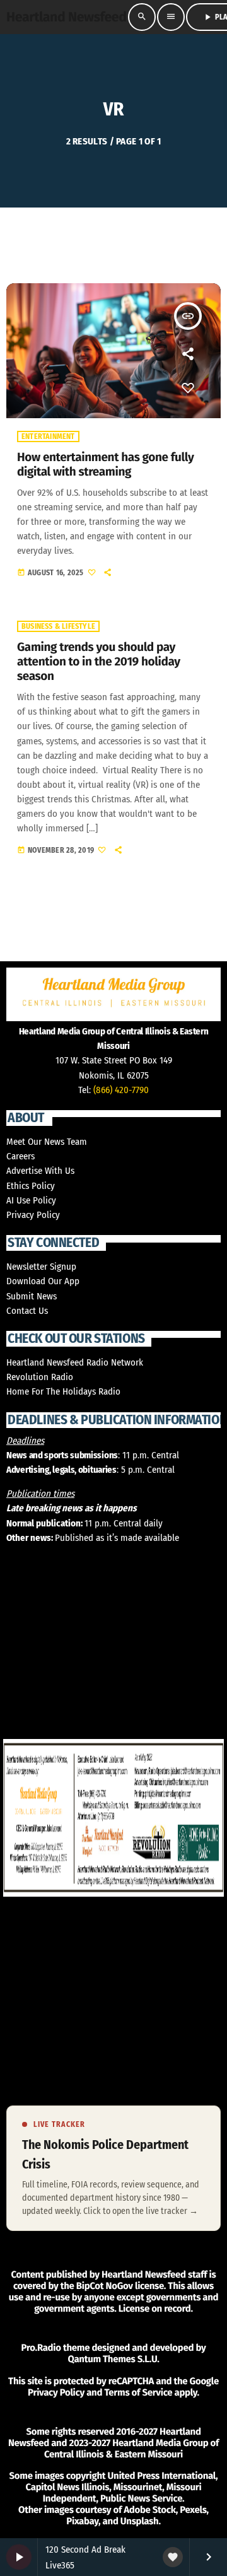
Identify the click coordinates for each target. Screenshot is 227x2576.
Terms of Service (138, 2392)
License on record (155, 2309)
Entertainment (48, 436)
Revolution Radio (40, 1377)
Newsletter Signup (41, 1267)
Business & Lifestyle (58, 626)
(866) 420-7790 (121, 1090)
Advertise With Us (40, 1171)
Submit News (32, 1296)
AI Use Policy (31, 1200)
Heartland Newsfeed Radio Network (75, 1362)
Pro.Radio (41, 2348)
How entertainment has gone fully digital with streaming (105, 465)
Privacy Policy (33, 1215)
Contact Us (27, 1311)
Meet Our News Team (47, 1142)
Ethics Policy (31, 1186)
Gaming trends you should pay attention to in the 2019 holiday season (99, 662)
